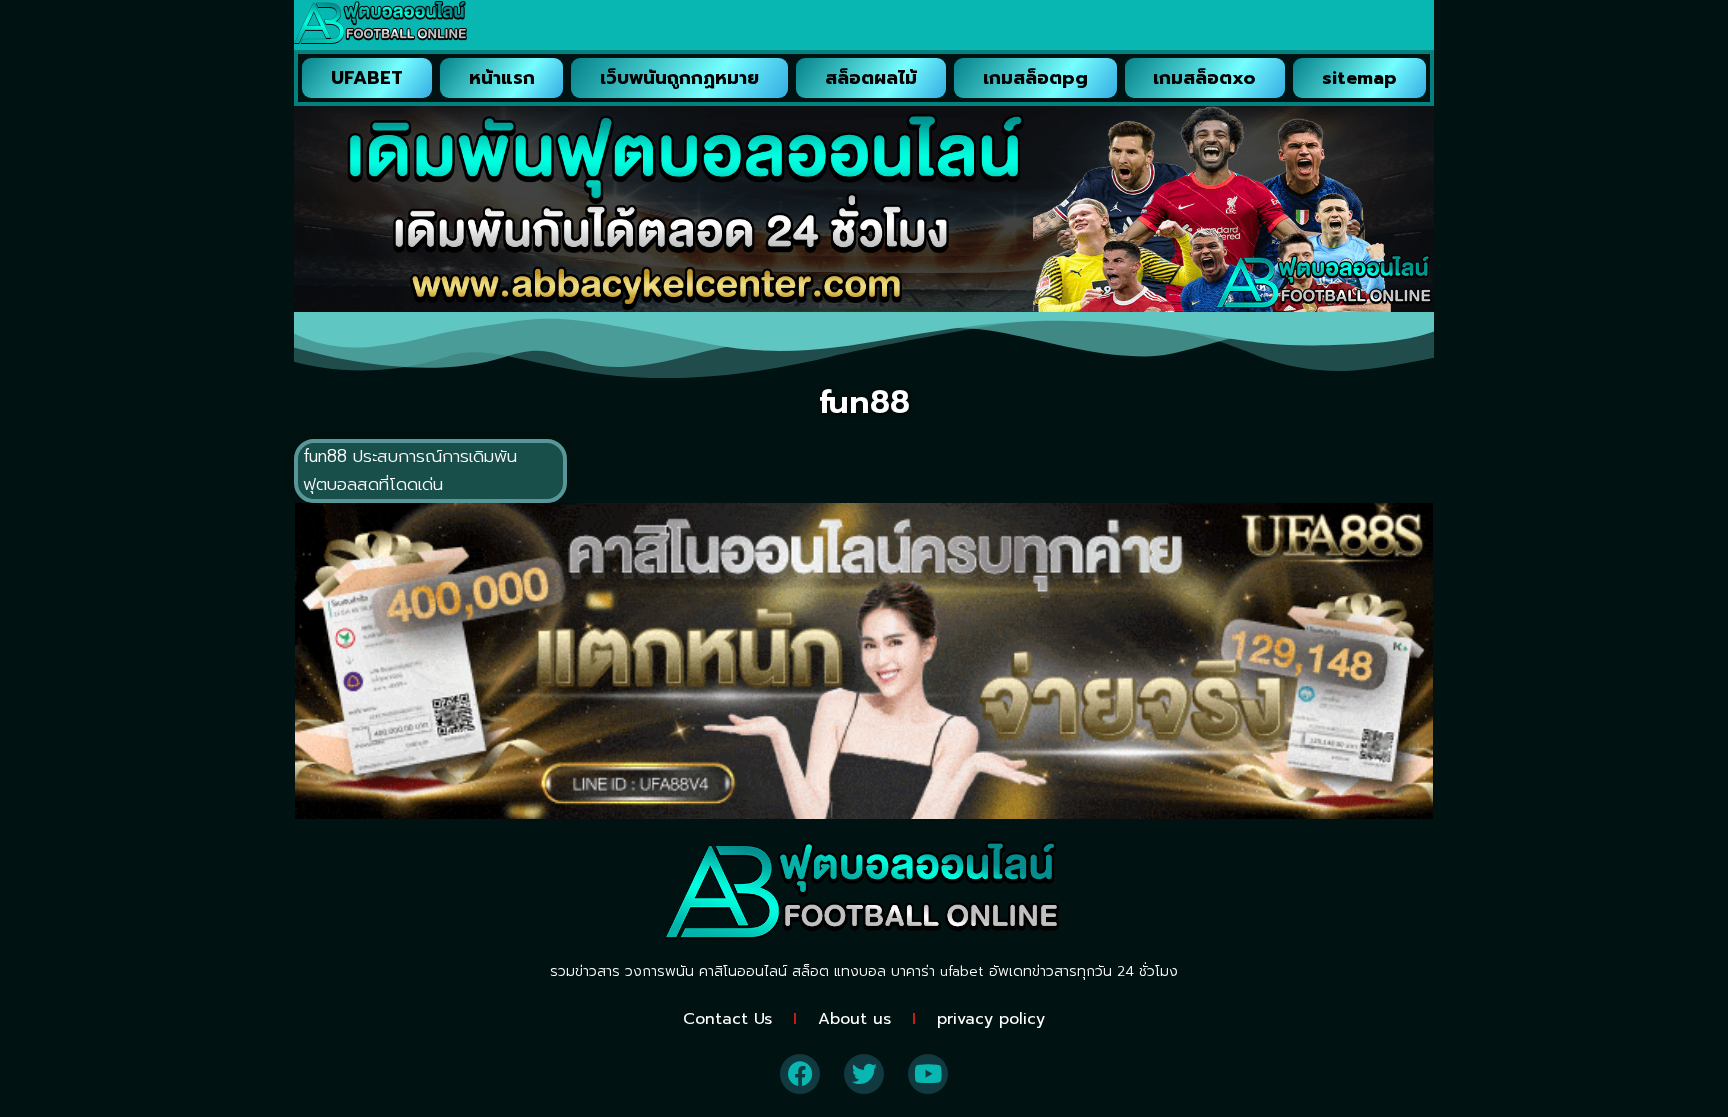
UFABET (367, 78)
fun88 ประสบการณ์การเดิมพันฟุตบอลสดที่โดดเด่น (410, 470)
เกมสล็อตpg (1035, 78)
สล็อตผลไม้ (871, 78)
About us (854, 1019)
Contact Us (727, 1019)
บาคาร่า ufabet (937, 971)
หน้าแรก (502, 78)
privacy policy (991, 1019)
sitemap (1359, 78)
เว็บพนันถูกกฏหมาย (679, 78)
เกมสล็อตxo (1204, 78)
